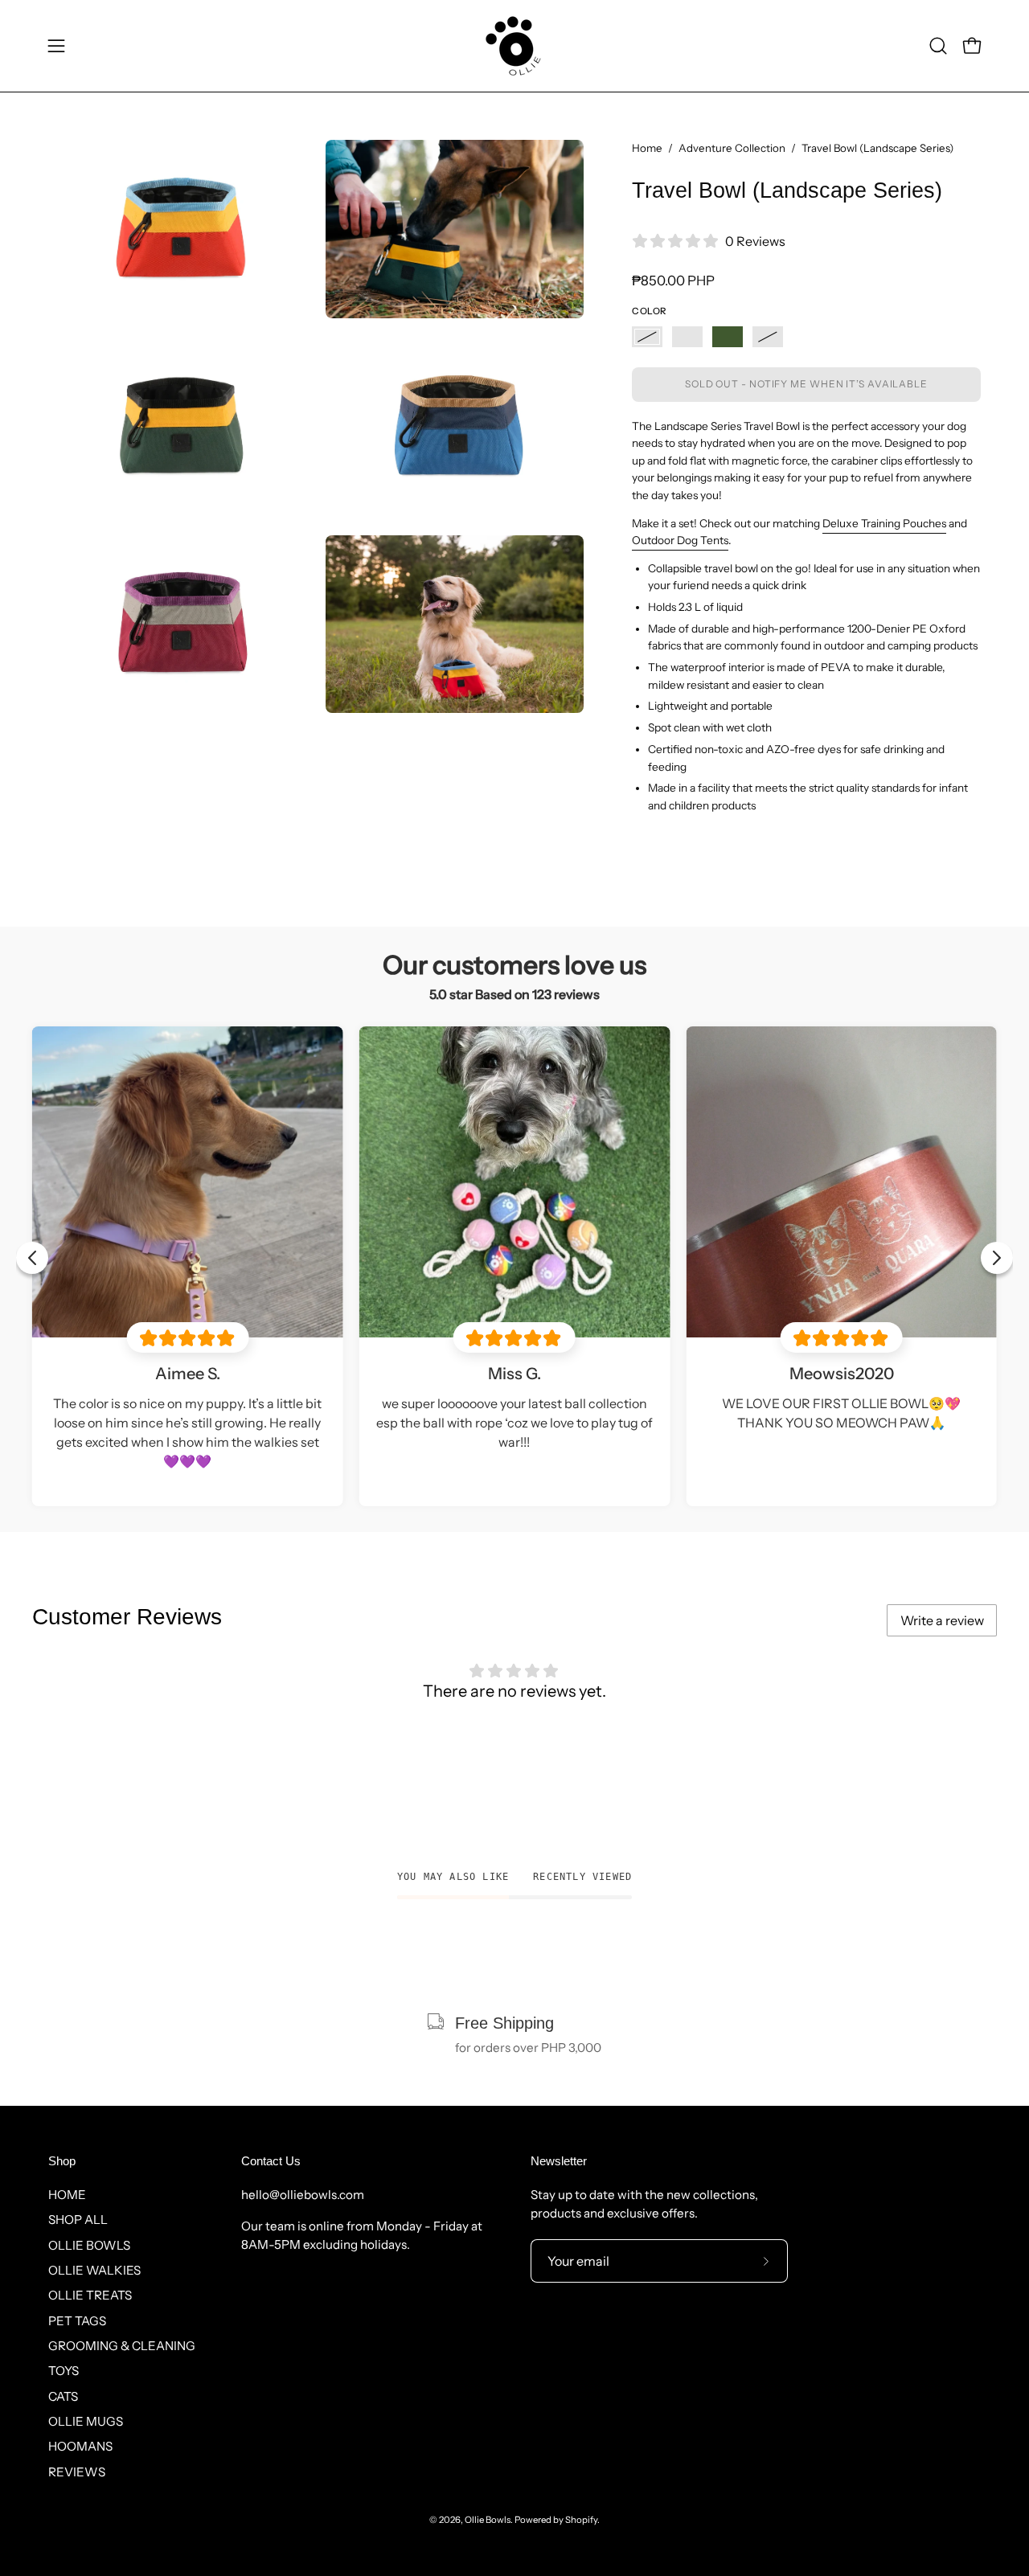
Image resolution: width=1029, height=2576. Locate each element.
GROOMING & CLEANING (122, 2346)
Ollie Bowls (488, 2520)
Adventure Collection (732, 148)
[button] (938, 46)
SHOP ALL (78, 2220)
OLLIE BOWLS (89, 2244)
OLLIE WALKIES (94, 2270)
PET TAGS (77, 2320)
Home (647, 148)
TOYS (64, 2371)
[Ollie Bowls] (514, 46)
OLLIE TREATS (90, 2295)
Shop (62, 2161)
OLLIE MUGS (86, 2421)
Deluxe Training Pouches (884, 523)
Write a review (942, 1620)
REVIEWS (77, 2471)
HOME (67, 2195)
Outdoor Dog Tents (680, 540)
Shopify (581, 2520)
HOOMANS (80, 2446)
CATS (63, 2396)
